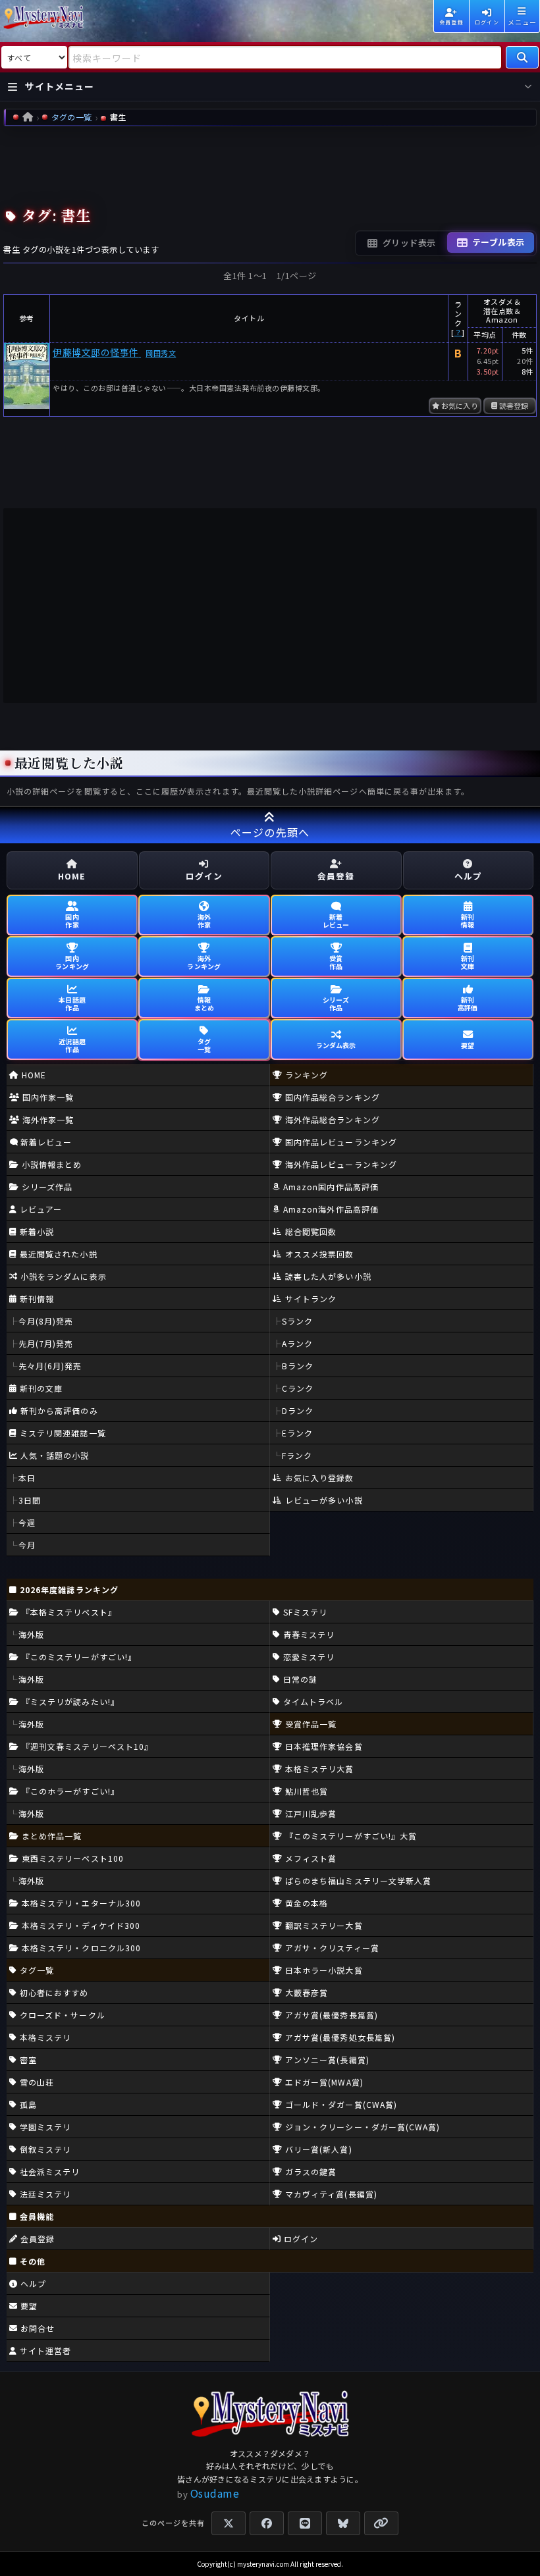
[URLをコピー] (381, 2523)
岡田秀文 (161, 353)
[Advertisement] (270, 163)
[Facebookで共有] (267, 2523)
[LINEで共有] (305, 2523)
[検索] (522, 57)
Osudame (215, 2493)
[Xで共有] (229, 2523)
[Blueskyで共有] (343, 2523)
